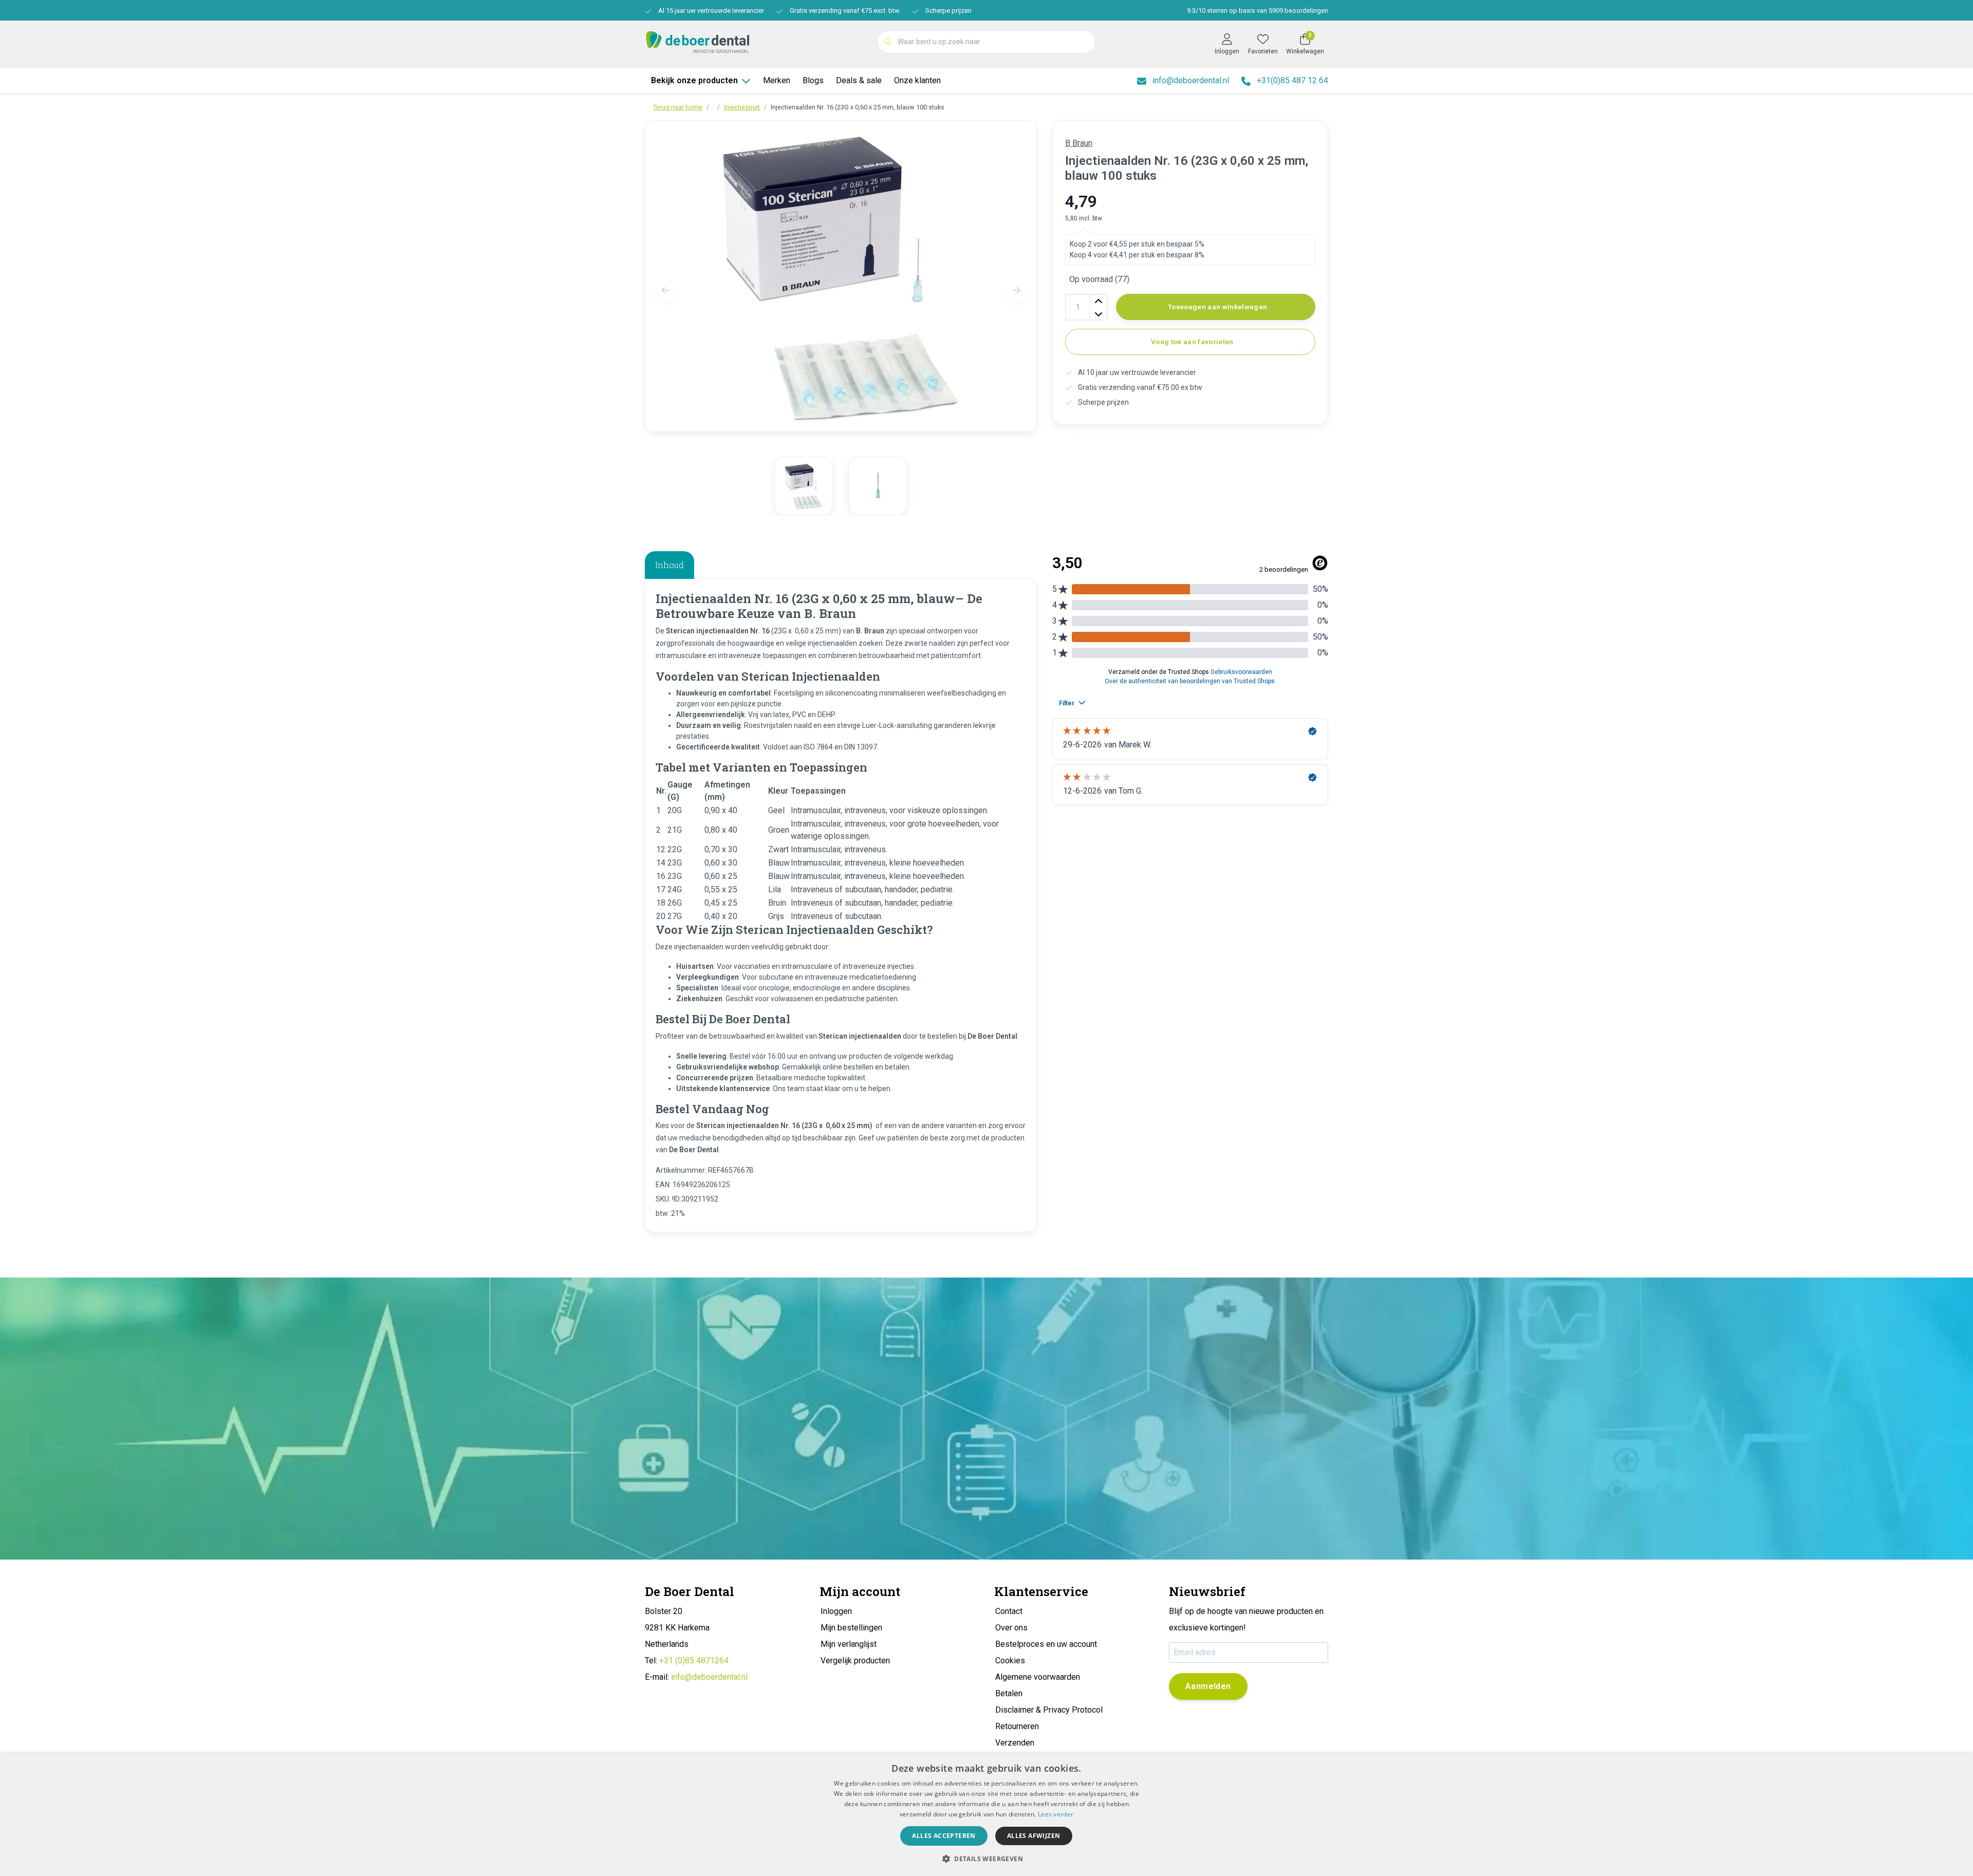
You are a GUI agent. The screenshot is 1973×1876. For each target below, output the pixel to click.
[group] (804, 486)
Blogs (813, 80)
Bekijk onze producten (694, 80)
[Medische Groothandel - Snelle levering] (697, 41)
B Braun (1079, 143)
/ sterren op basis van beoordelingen (1258, 11)
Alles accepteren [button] (944, 1836)
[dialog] (986, 1815)
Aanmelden (1208, 1686)
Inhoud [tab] (669, 565)
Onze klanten (917, 80)
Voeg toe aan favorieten (1192, 342)
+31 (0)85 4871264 (694, 1661)
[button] (986, 1859)
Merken (777, 80)
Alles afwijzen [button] (1034, 1836)
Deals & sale (859, 80)
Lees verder (1056, 1814)
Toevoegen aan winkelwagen (1218, 307)
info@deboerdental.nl (709, 1677)
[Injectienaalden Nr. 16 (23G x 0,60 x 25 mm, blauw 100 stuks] (841, 276)
